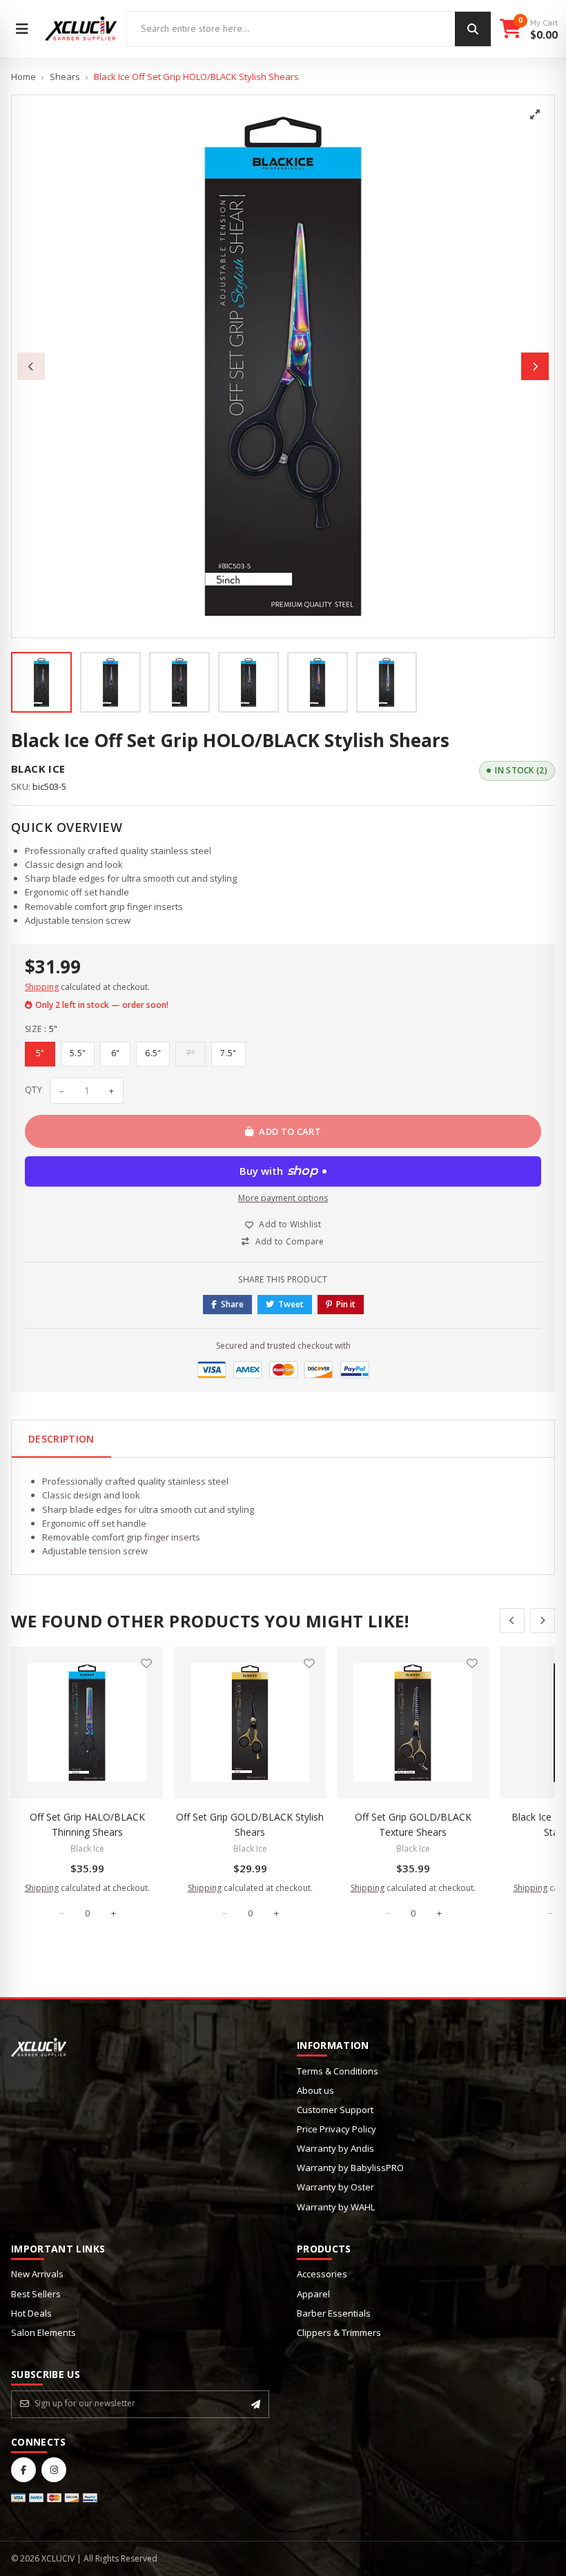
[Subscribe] (256, 2404)
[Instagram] (54, 2470)
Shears (65, 77)
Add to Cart (290, 1131)
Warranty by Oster (335, 2187)
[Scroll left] (512, 1621)
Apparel (313, 2294)
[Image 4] (248, 682)
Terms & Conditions (338, 2071)
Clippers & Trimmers (339, 2332)
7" (191, 1053)
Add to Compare (290, 1241)
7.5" (228, 1053)
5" (40, 1053)
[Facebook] (23, 2470)
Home (23, 77)
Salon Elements (43, 2332)
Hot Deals (31, 2313)
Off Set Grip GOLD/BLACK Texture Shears (413, 1824)
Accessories (322, 2274)
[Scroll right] (543, 1621)
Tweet (291, 1304)
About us (315, 2090)
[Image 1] (41, 682)
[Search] (473, 29)
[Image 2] (110, 682)
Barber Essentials (334, 2313)
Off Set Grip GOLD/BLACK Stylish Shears (250, 1824)
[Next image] (535, 366)
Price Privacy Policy (336, 2129)
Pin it (346, 1304)
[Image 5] (318, 682)
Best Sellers (36, 2294)
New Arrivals (37, 2274)
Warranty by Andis (335, 2148)
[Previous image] (31, 366)
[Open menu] (22, 29)
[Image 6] (387, 682)
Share (232, 1304)
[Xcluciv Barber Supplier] (81, 29)
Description (61, 1439)
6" (116, 1053)
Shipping (42, 987)
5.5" (78, 1053)
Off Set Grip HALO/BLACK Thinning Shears (87, 1824)
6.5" (153, 1053)
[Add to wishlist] (146, 1663)
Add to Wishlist (290, 1224)
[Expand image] (535, 115)
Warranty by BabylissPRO (350, 2168)
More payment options (283, 1198)
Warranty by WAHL (336, 2207)
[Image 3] (179, 682)
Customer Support (335, 2110)
